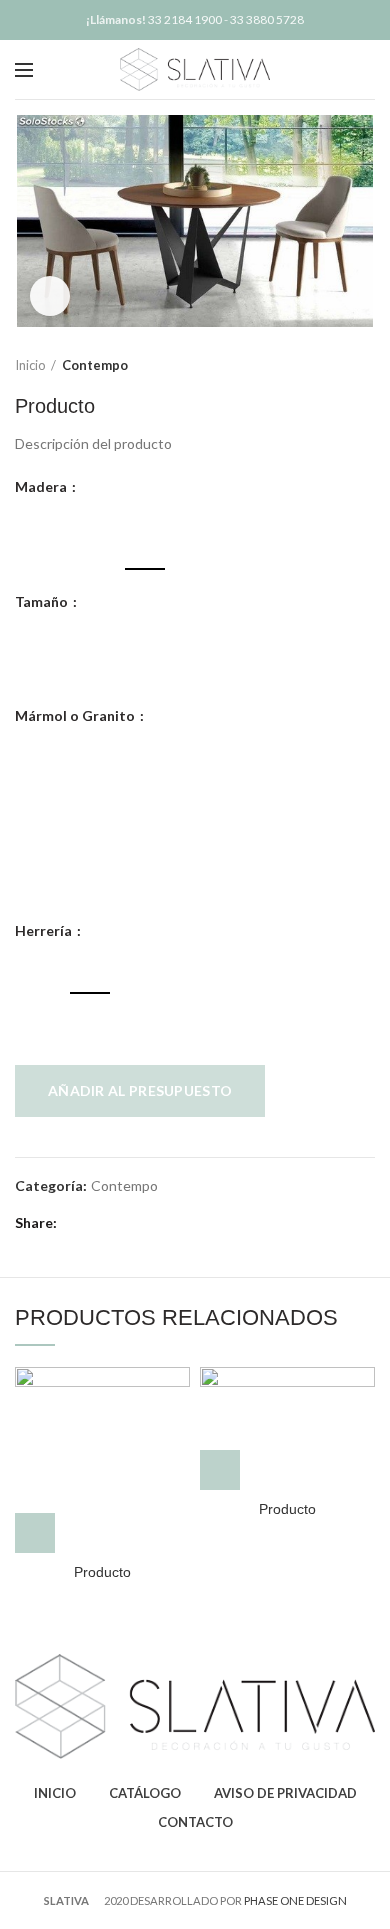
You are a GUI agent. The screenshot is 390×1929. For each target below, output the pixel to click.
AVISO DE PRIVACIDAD (285, 1793)
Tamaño (43, 602)
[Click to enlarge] (50, 296)
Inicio (30, 365)
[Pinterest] (122, 1223)
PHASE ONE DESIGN (295, 1900)
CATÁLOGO (145, 1793)
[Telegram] (168, 1223)
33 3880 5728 (267, 19)
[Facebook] (76, 1223)
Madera (42, 487)
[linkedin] (145, 1223)
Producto (102, 1572)
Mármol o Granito (76, 716)
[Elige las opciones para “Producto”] (35, 1533)
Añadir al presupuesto (140, 1090)
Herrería (45, 931)
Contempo (95, 365)
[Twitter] (99, 1223)
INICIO (55, 1793)
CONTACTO (195, 1822)
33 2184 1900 (185, 19)
